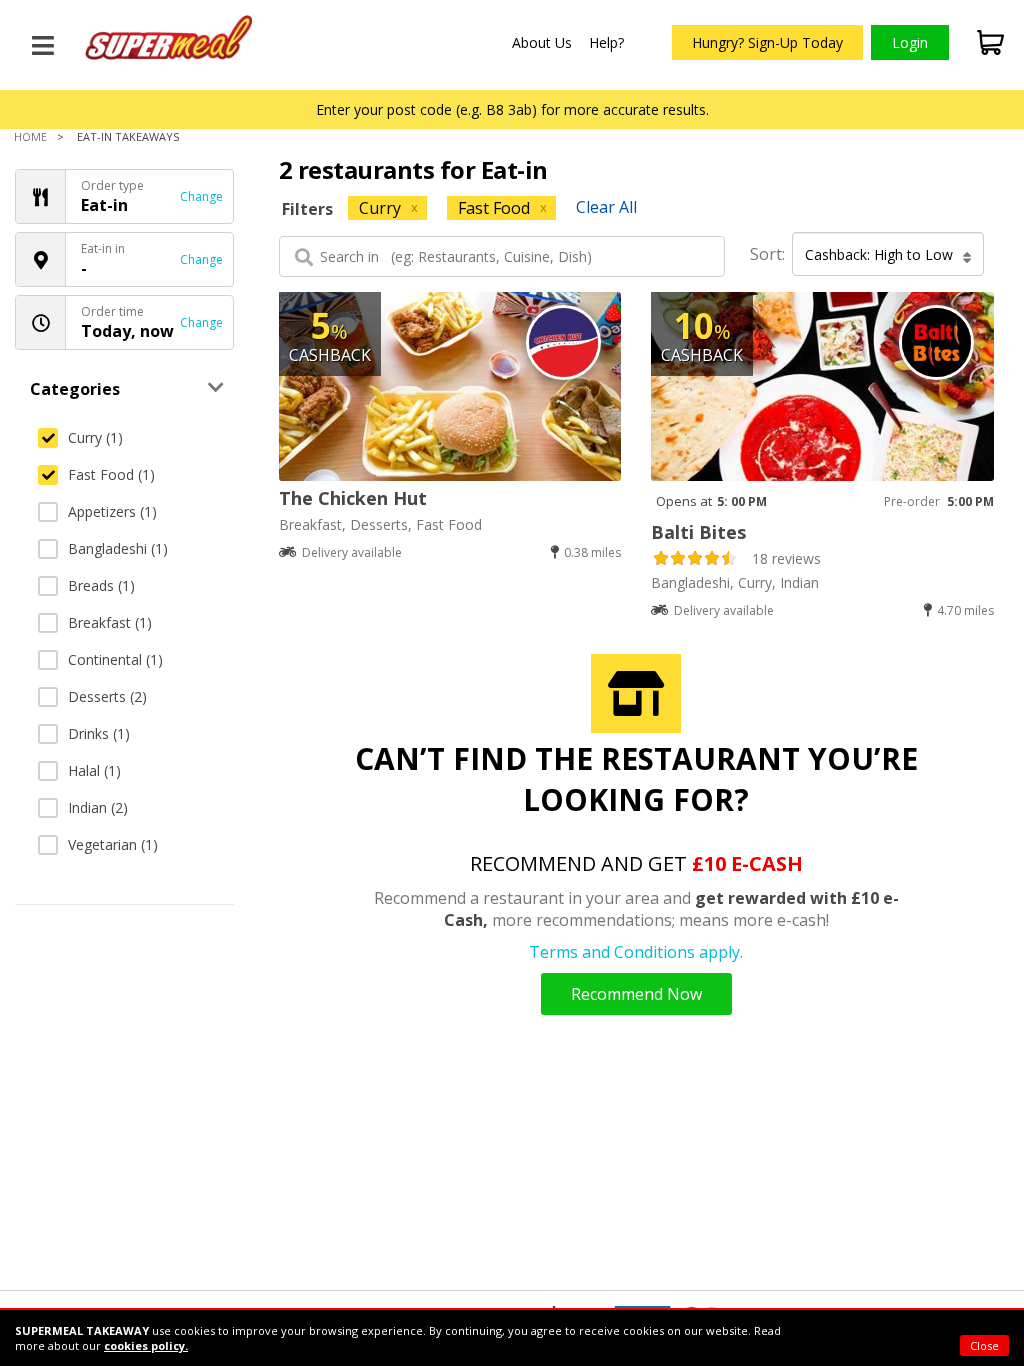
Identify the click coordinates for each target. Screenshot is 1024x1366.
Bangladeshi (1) (118, 548)
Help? (606, 42)
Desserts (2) (107, 696)
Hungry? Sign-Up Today (767, 42)
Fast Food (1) (111, 474)
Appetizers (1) (112, 511)
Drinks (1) (99, 733)
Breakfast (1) (110, 622)
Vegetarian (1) (113, 844)
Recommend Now (636, 994)
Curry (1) (95, 437)
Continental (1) (115, 659)
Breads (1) (101, 585)
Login (910, 42)
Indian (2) (98, 807)
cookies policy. (146, 1345)
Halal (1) (94, 770)
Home (30, 136)
